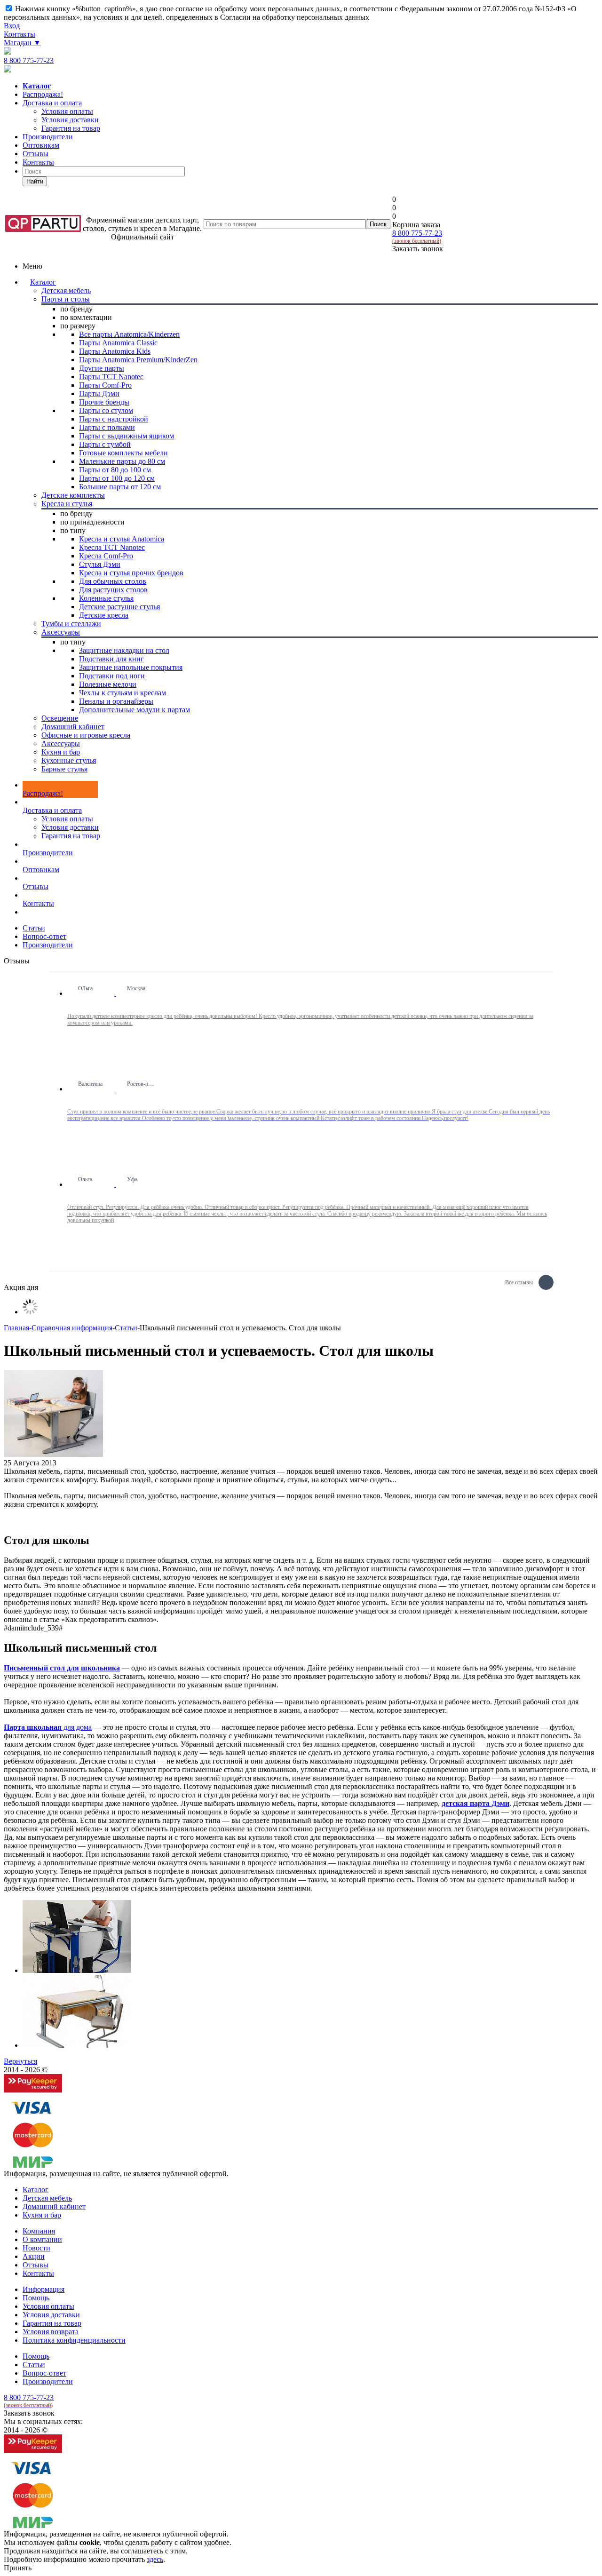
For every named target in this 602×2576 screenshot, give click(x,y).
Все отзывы (519, 1281)
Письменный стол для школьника (62, 1668)
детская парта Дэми (475, 1803)
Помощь (36, 2298)
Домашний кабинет (54, 2206)
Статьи (34, 2365)
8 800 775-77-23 (29, 60)
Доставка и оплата (52, 103)
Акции (34, 2256)
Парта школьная (33, 1727)
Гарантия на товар (71, 836)
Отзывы (36, 154)
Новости (36, 2248)
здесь (155, 2559)
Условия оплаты (67, 819)
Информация (44, 2289)
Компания (39, 2231)
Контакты (20, 34)
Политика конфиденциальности (74, 2340)
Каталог (43, 282)
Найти (35, 181)
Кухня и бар (42, 2215)
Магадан (22, 43)
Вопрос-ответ (44, 2373)
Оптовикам (41, 145)
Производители (48, 137)
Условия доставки (70, 827)
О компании (42, 2239)
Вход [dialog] (12, 26)
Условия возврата (51, 2332)
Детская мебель (47, 2198)
